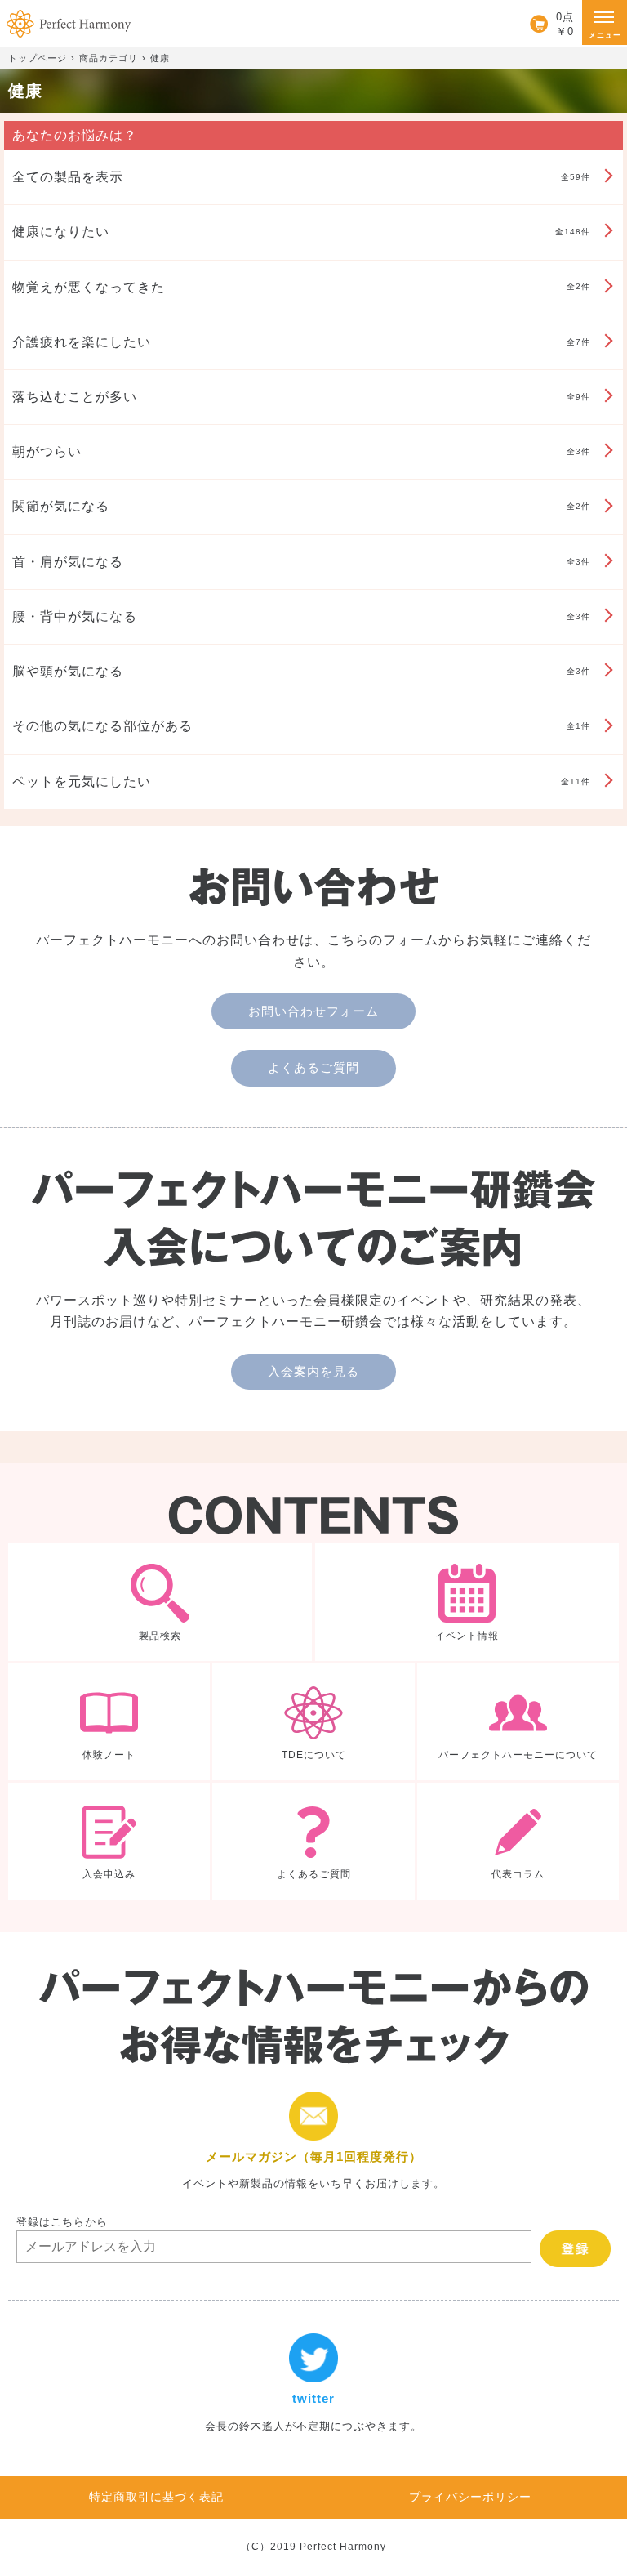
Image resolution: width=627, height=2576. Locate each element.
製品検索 (160, 1602)
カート (548, 24)
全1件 (301, 726)
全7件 (301, 342)
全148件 (301, 232)
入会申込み (109, 1841)
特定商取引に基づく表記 (156, 2497)
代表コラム (518, 1841)
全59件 (301, 177)
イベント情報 (467, 1602)
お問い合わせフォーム (313, 1011)
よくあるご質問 (313, 1067)
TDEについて (313, 1722)
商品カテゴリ (109, 58)
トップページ (38, 58)
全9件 (301, 397)
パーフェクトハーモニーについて (518, 1722)
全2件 (301, 287)
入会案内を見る (313, 1371)
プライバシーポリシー (470, 2497)
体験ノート (109, 1722)
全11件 (301, 781)
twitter (313, 2384)
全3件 (301, 451)
